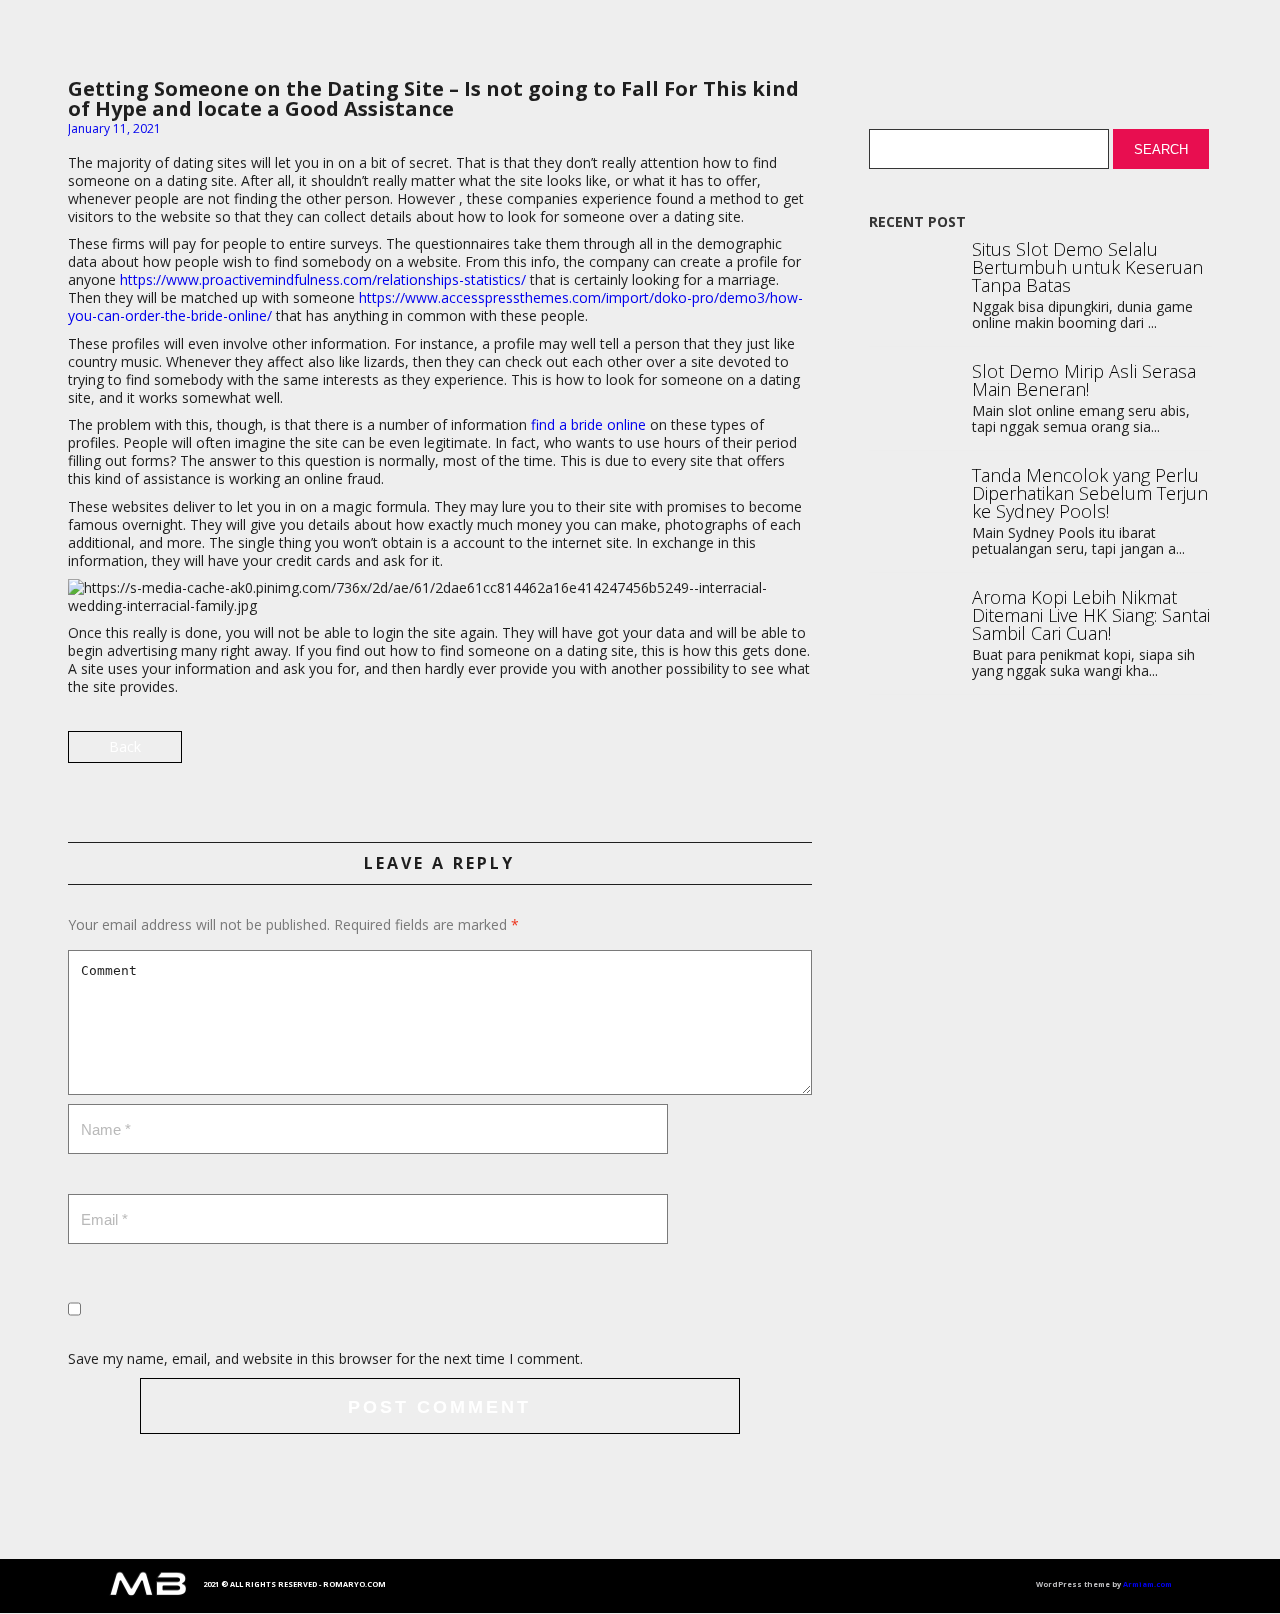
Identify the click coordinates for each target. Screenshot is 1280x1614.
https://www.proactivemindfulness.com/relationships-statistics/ (323, 279)
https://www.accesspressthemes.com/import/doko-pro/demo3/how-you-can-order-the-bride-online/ (435, 306)
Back (125, 746)
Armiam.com (1147, 1584)
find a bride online (588, 424)
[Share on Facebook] (794, 754)
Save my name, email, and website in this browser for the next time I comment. (325, 1358)
